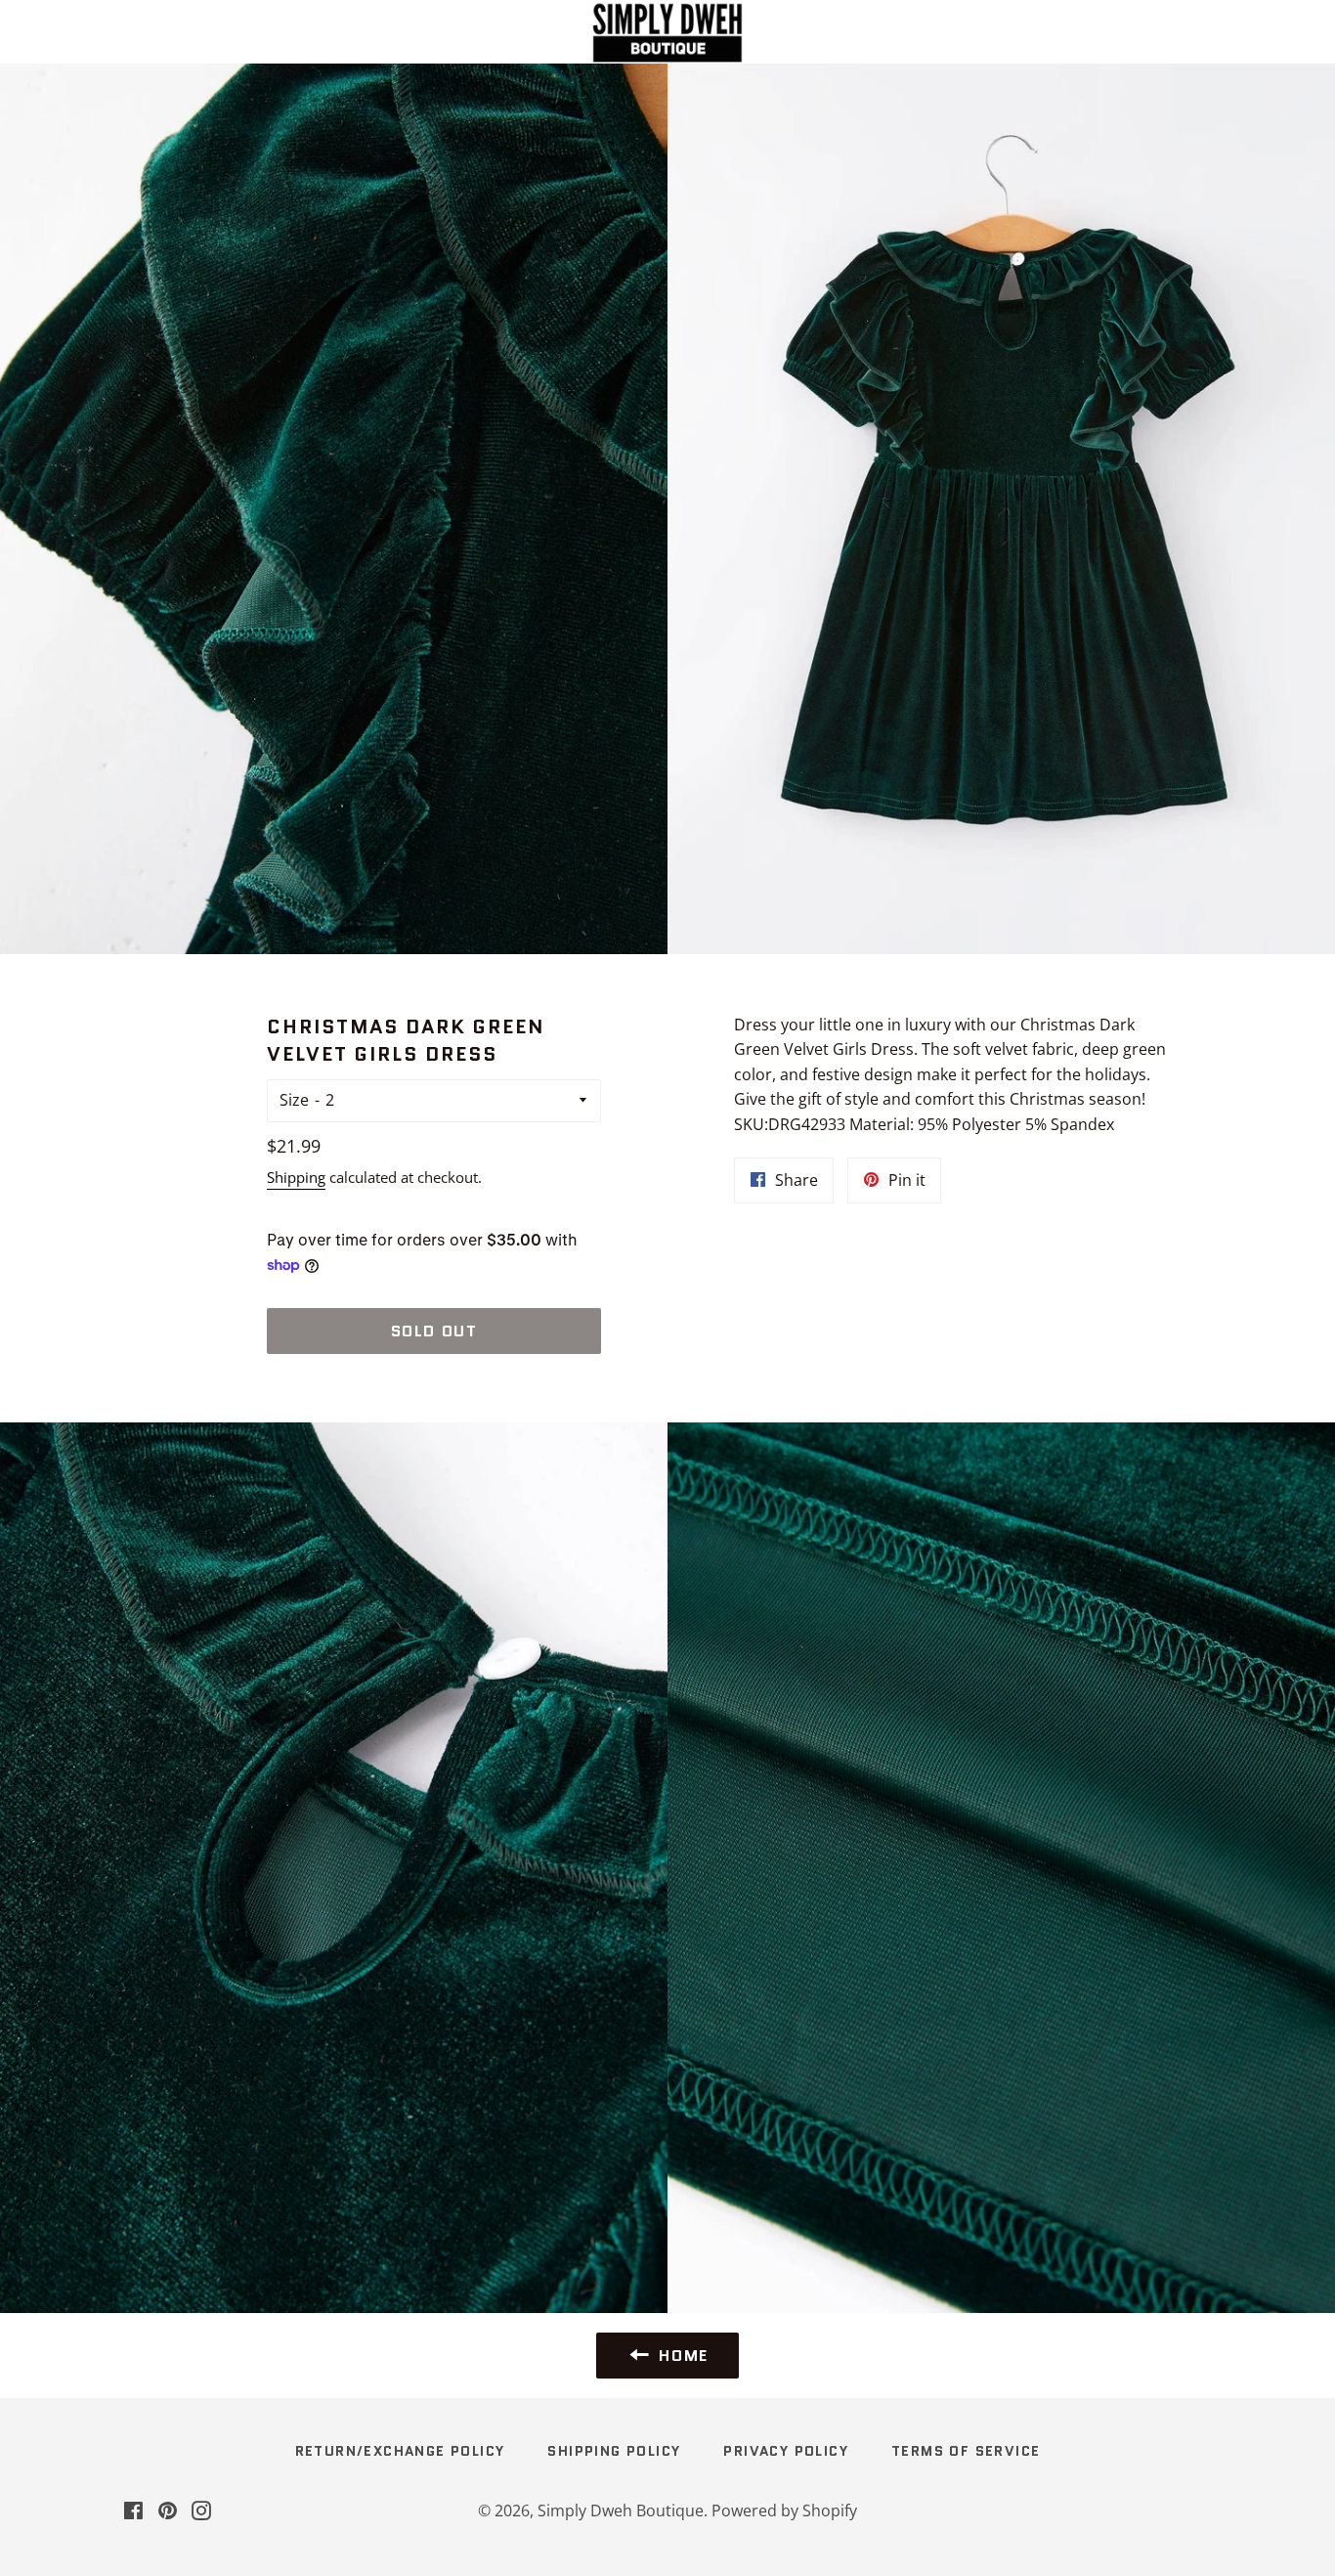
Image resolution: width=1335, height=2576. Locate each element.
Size (294, 1100)
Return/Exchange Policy (400, 2451)
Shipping (296, 1177)
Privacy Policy (786, 2451)
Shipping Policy (614, 2451)
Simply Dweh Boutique (621, 2511)
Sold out (434, 1331)
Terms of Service (966, 2451)
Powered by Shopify (784, 2511)
